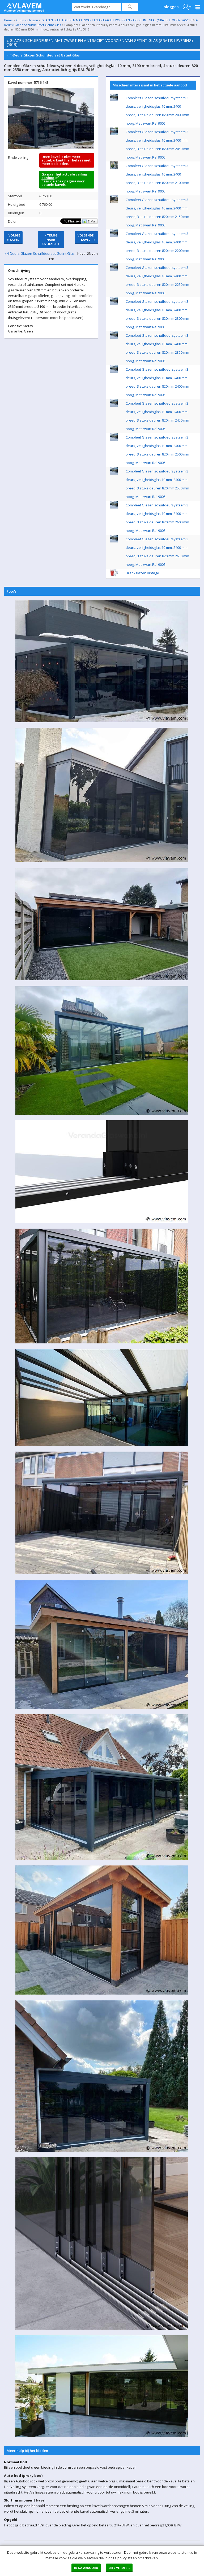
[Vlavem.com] (24, 6)
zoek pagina (66, 181)
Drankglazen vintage (142, 573)
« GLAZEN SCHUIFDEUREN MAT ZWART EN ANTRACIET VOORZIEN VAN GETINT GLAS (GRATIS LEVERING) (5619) (100, 42)
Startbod (15, 196)
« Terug (51, 240)
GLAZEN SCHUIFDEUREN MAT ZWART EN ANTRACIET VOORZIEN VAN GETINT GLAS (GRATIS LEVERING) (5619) (117, 20)
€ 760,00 (46, 196)
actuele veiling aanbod (64, 176)
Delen (13, 221)
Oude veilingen (27, 20)
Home (8, 20)
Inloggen (171, 7)
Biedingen (16, 213)
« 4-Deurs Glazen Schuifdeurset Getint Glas (43, 55)
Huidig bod (17, 204)
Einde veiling (18, 157)
